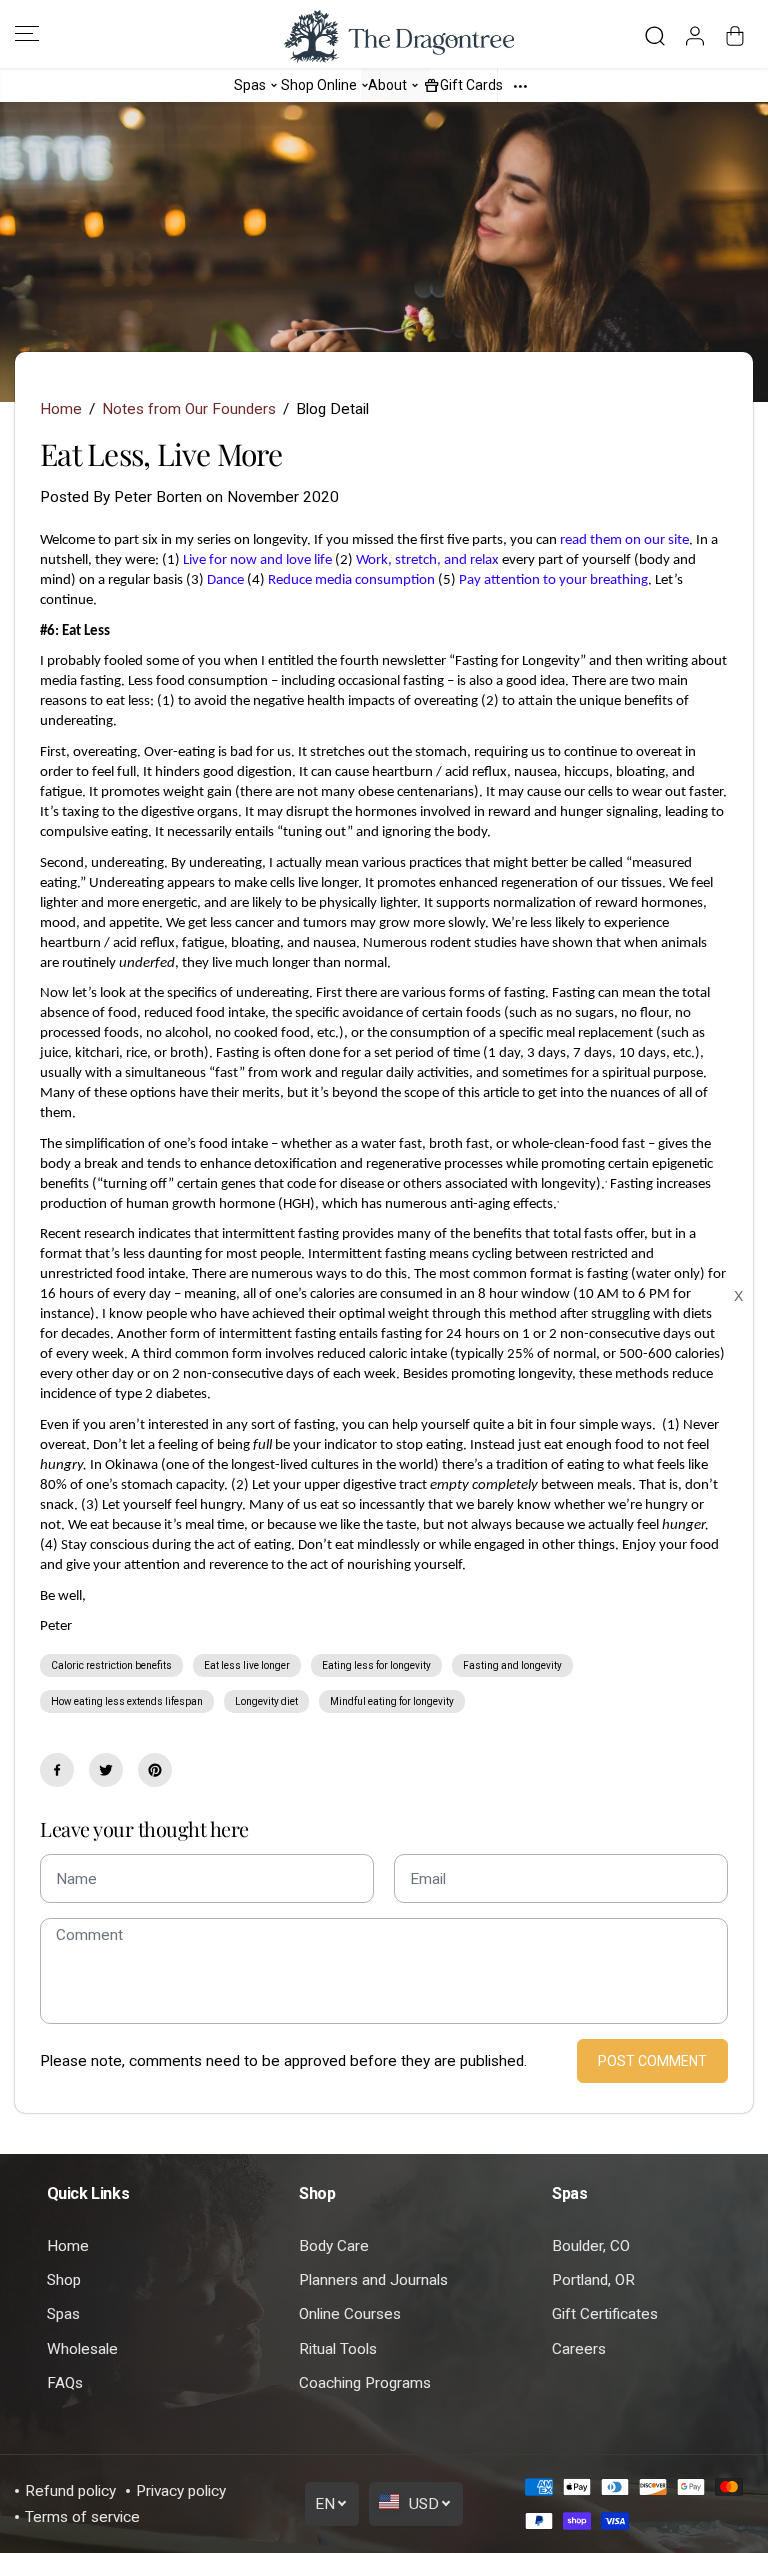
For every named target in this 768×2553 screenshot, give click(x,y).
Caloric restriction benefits (111, 1665)
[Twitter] (106, 1770)
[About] (415, 84)
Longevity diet (266, 1701)
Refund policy (70, 2491)
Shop (64, 2280)
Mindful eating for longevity (392, 1701)
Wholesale (82, 2349)
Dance (225, 580)
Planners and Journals (373, 2280)
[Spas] (274, 84)
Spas (63, 2314)
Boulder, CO (591, 2246)
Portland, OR (593, 2280)
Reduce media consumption (351, 580)
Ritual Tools (338, 2349)
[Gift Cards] (432, 84)
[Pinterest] (155, 1770)
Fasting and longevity (512, 1665)
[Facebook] (57, 1770)
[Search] (655, 36)
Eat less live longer (247, 1665)
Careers (579, 2349)
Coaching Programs (365, 2383)
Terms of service (82, 2517)
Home (61, 409)
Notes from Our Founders (189, 409)
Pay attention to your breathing (553, 580)
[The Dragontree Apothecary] (384, 36)
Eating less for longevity (376, 1665)
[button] (27, 34)
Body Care (334, 2246)
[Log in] (695, 36)
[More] (520, 85)
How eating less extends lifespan (127, 1701)
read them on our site (624, 540)
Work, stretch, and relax (427, 560)
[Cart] (735, 36)
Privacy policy (181, 2491)
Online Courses (350, 2314)
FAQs (65, 2383)
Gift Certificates (605, 2314)
